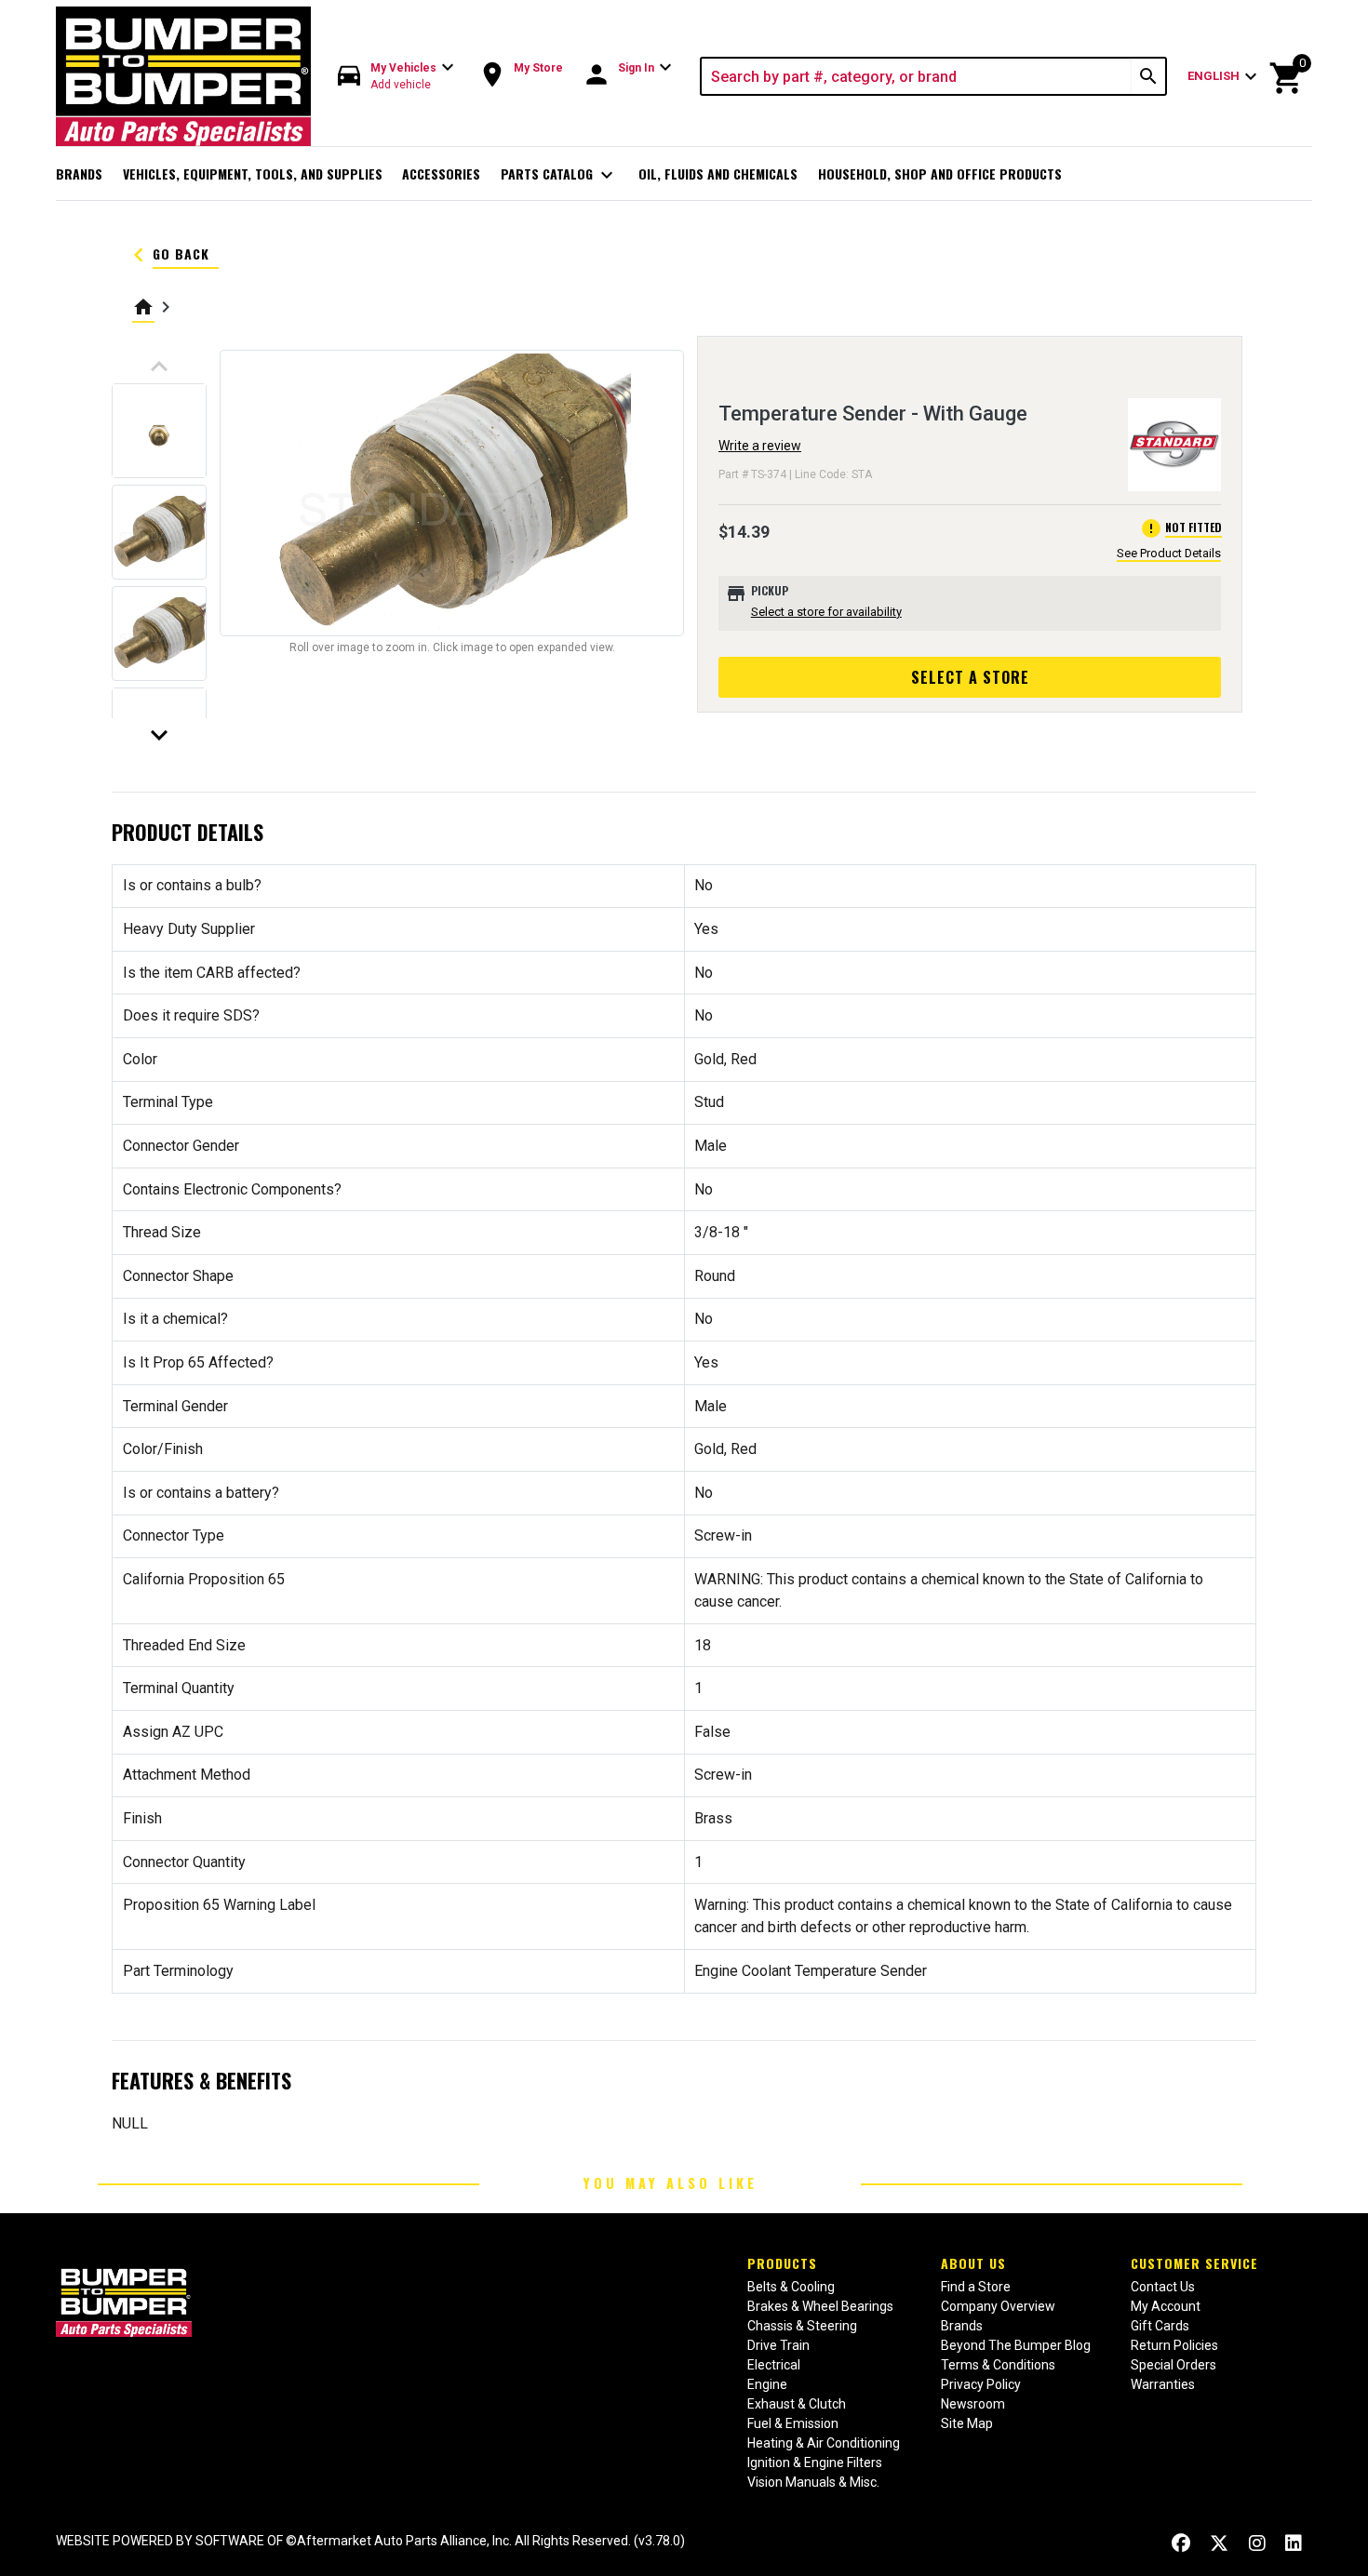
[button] (396, 77)
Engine (767, 2384)
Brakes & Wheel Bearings (820, 2306)
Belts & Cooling (791, 2287)
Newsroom (973, 2404)
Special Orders (1174, 2365)
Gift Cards (1160, 2326)
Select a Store (970, 677)
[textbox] (917, 76)
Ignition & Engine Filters (815, 2463)
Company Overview (998, 2306)
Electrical (774, 2365)
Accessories (441, 174)
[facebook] (1181, 2543)
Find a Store (976, 2287)
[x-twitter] (1219, 2543)
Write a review (760, 446)
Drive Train (778, 2345)
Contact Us (1163, 2287)
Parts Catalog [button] (560, 175)
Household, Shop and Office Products (940, 174)
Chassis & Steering (802, 2326)
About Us (973, 2263)
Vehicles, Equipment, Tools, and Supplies (253, 174)
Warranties (1163, 2384)
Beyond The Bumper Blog (1016, 2345)
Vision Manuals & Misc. (813, 2482)
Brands (79, 174)
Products (782, 2263)
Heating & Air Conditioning (824, 2443)
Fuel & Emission (793, 2423)
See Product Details (1169, 553)
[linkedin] (1294, 2543)
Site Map (967, 2423)
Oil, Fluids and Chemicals (718, 174)
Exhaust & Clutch (797, 2404)
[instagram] (1257, 2543)
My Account (1166, 2306)
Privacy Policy (981, 2384)
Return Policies (1174, 2345)
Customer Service (1194, 2263)
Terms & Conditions (998, 2365)
